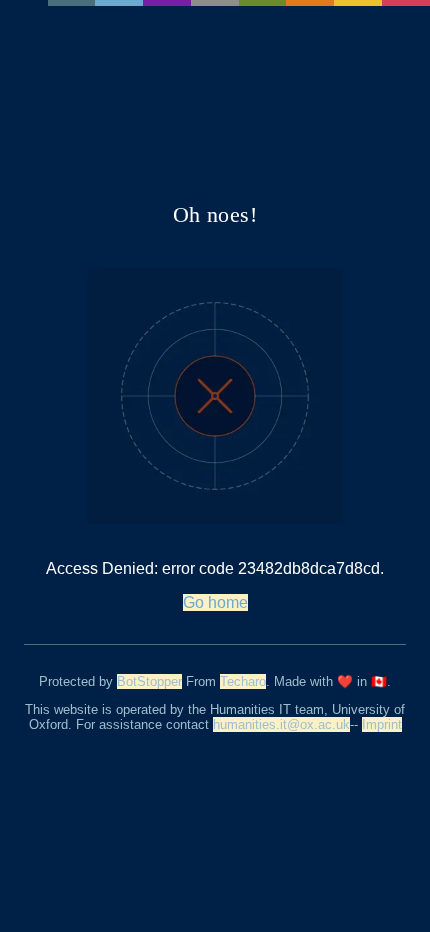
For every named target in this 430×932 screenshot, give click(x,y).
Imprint (382, 724)
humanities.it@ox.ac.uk (281, 724)
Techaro (243, 681)
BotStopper (149, 681)
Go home (215, 602)
